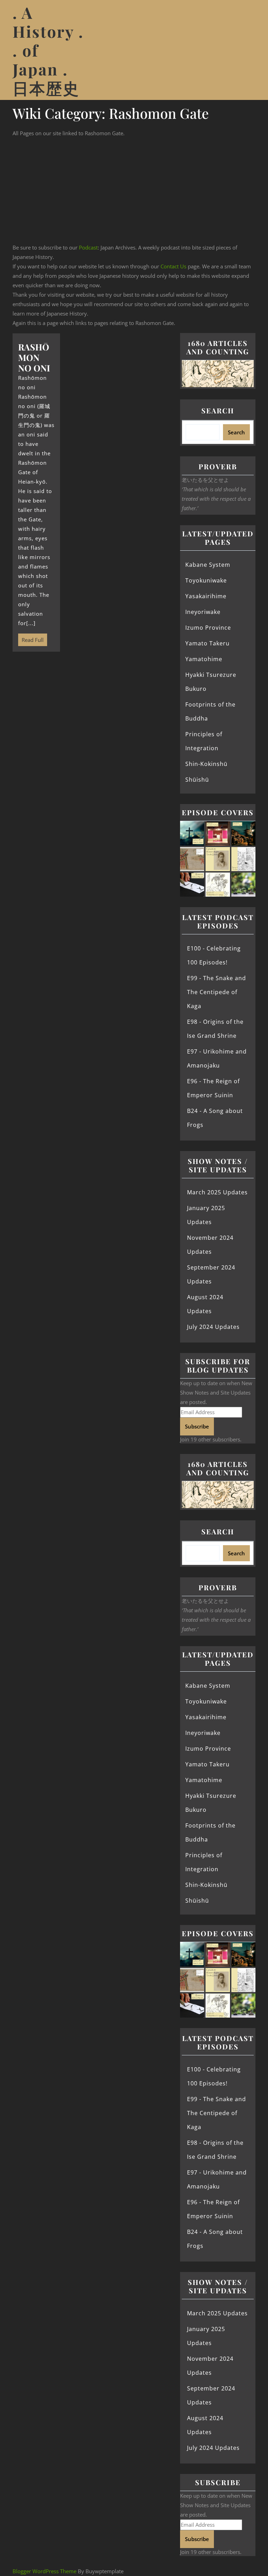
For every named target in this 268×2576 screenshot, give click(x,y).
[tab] (247, 50)
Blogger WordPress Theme (44, 2571)
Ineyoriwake (203, 612)
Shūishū (197, 780)
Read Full (31, 638)
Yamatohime (204, 659)
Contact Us (173, 266)
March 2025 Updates (217, 1192)
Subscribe (197, 1426)
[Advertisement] (134, 190)
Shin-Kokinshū (206, 764)
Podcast (88, 247)
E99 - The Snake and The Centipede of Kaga (217, 992)
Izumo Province (208, 628)
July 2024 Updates (213, 1327)
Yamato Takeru (207, 643)
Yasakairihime (206, 596)
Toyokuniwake (206, 580)
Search (218, 410)
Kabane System (208, 565)
